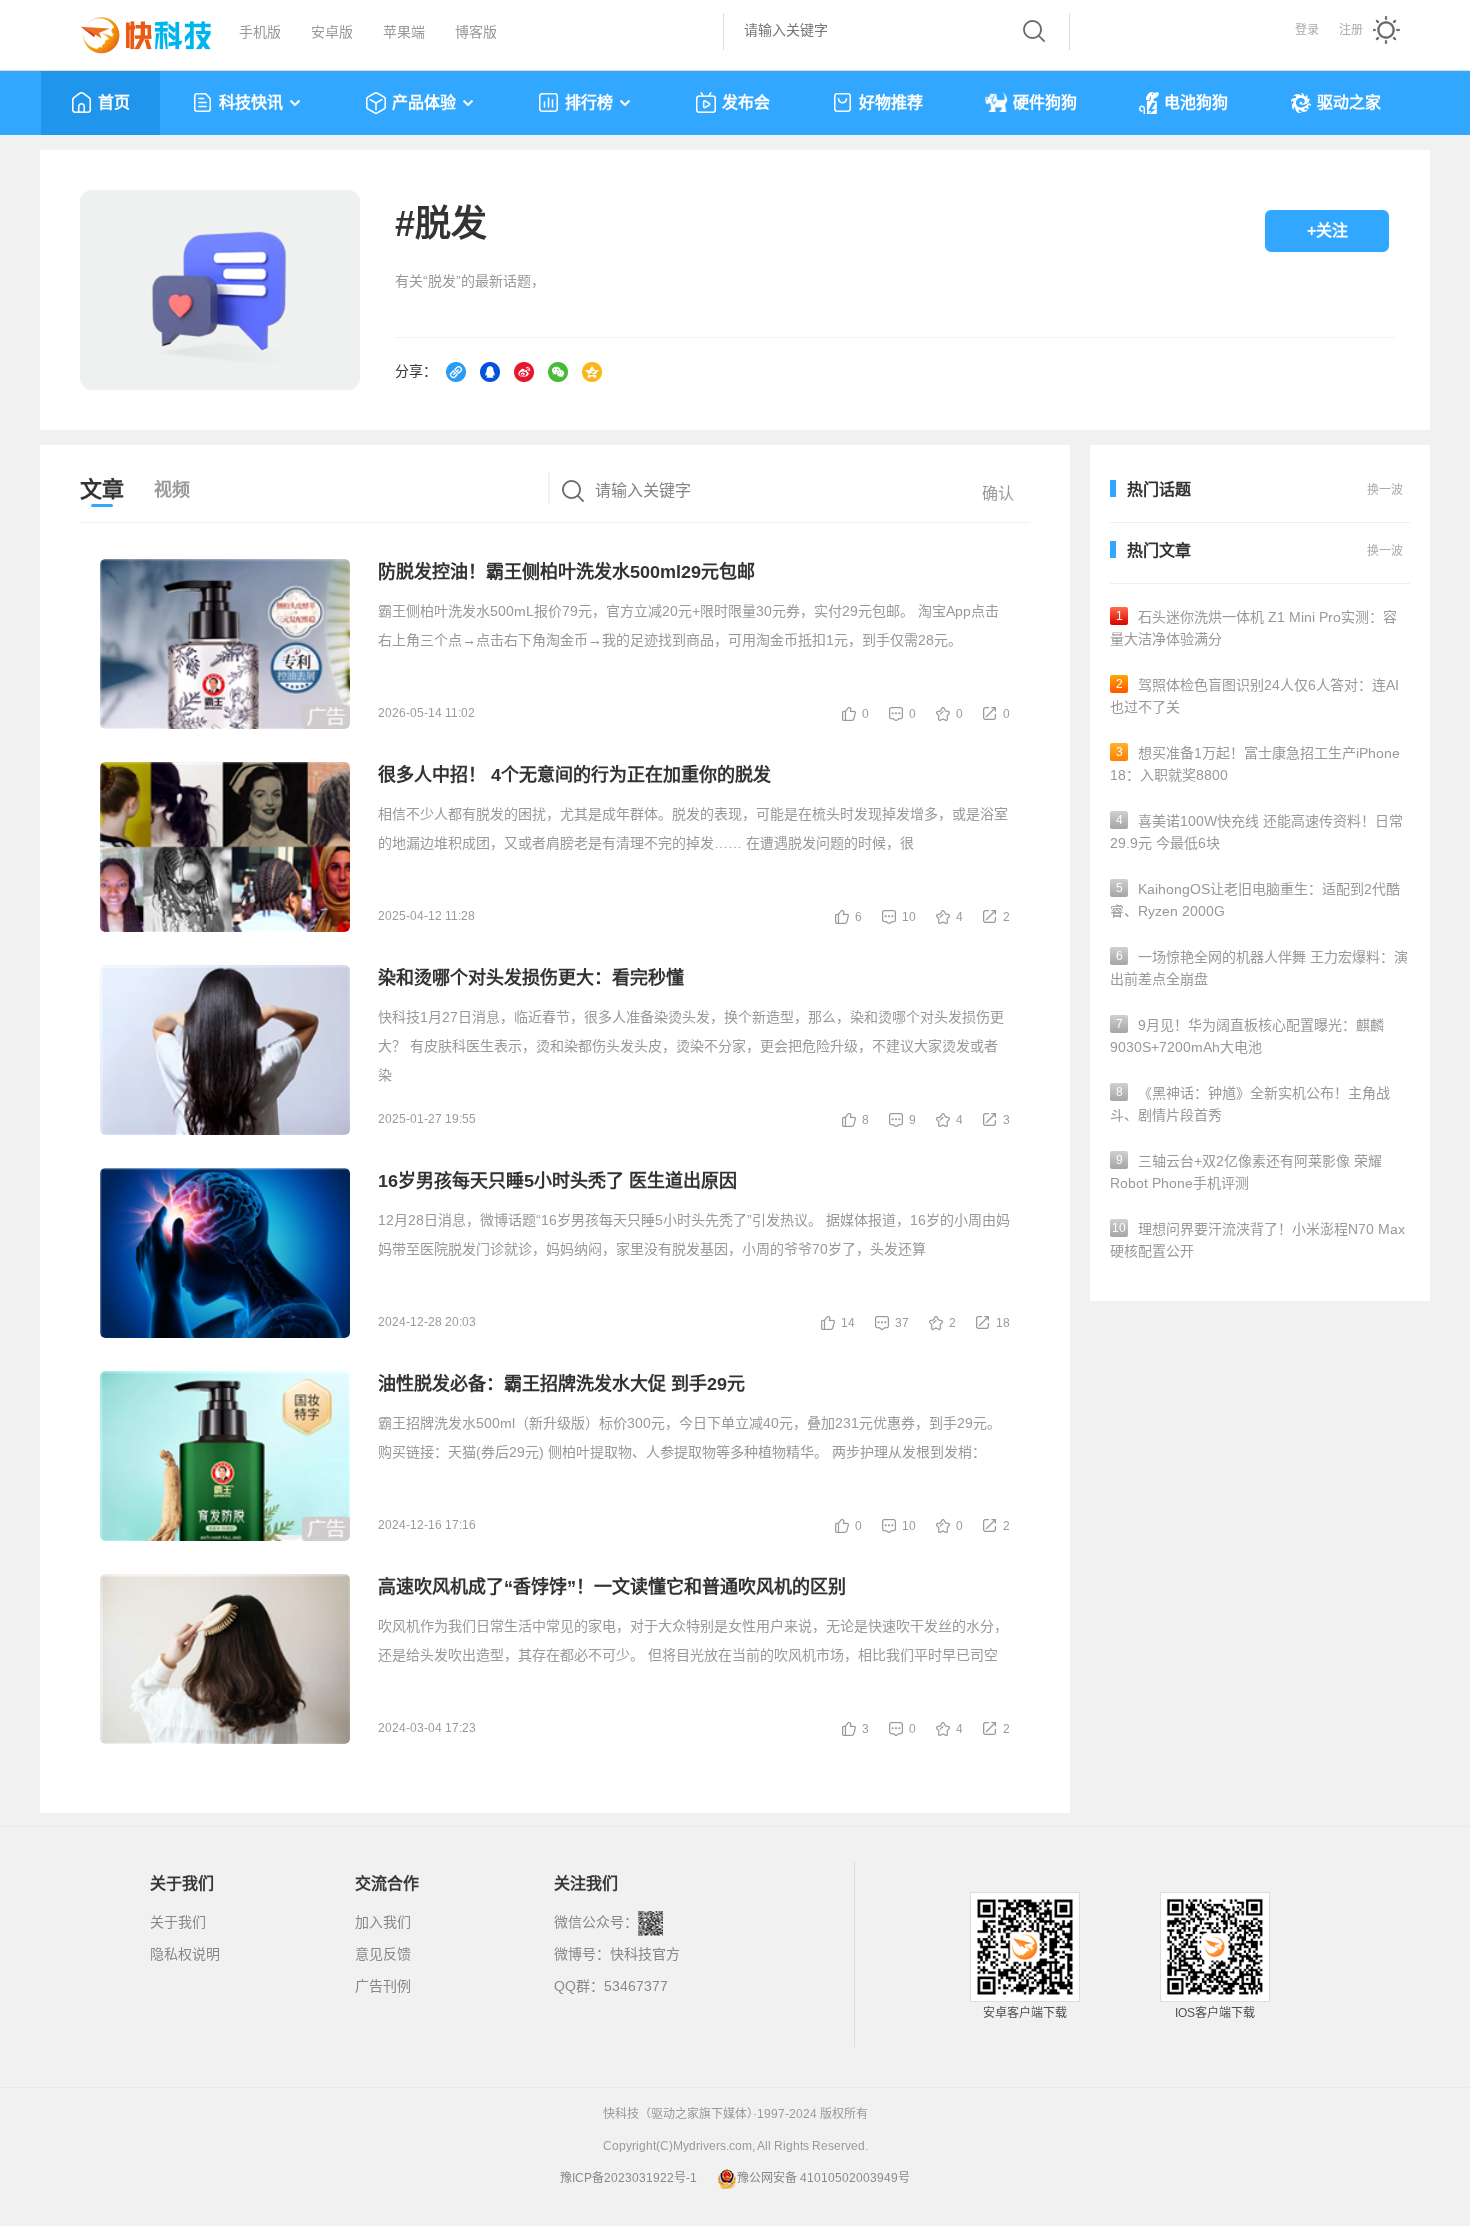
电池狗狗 (1196, 102)
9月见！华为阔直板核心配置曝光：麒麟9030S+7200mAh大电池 (1247, 1036)
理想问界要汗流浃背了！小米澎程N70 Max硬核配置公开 (1257, 1240)
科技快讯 (251, 102)
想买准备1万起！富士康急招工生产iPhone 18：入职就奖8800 (1255, 764)
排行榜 (589, 102)
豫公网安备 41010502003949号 (823, 2178)
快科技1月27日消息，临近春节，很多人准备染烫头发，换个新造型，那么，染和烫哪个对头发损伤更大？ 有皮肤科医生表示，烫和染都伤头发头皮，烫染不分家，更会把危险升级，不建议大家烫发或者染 (691, 1046)
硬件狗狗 (1045, 102)
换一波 (1385, 551)
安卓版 (332, 32)
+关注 (1327, 230)
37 (902, 1323)
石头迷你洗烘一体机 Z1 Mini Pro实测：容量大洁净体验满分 (1253, 628)
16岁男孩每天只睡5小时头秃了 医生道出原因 (557, 1181)
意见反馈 (383, 1954)
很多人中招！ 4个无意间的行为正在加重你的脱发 (574, 775)
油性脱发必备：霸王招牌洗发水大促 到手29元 (561, 1384)
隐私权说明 (185, 1954)
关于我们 (178, 1922)
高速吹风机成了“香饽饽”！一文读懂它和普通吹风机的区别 (612, 1587)
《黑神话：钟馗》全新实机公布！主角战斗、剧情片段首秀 (1250, 1104)
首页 (114, 102)
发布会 (746, 102)
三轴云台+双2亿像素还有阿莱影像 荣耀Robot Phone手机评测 (1246, 1172)
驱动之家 (1349, 102)
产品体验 (424, 102)
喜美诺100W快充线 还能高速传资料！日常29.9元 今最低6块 (1256, 832)
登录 (1307, 30)
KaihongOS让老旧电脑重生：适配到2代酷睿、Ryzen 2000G (1255, 900)
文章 (102, 489)
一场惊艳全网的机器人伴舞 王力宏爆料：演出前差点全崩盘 (1259, 968)
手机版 (260, 32)
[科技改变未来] (132, 30)
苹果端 (404, 32)
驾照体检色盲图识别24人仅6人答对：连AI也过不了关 (1254, 696)
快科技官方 (645, 1954)
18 (1003, 1323)
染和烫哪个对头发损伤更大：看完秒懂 (531, 978)
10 (909, 917)
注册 (1351, 30)
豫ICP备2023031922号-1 (628, 2178)
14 (848, 1323)
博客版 (476, 32)
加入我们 (383, 1922)
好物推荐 (891, 102)
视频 (172, 490)
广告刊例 (383, 1986)
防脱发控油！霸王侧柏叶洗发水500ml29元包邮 (566, 572)
